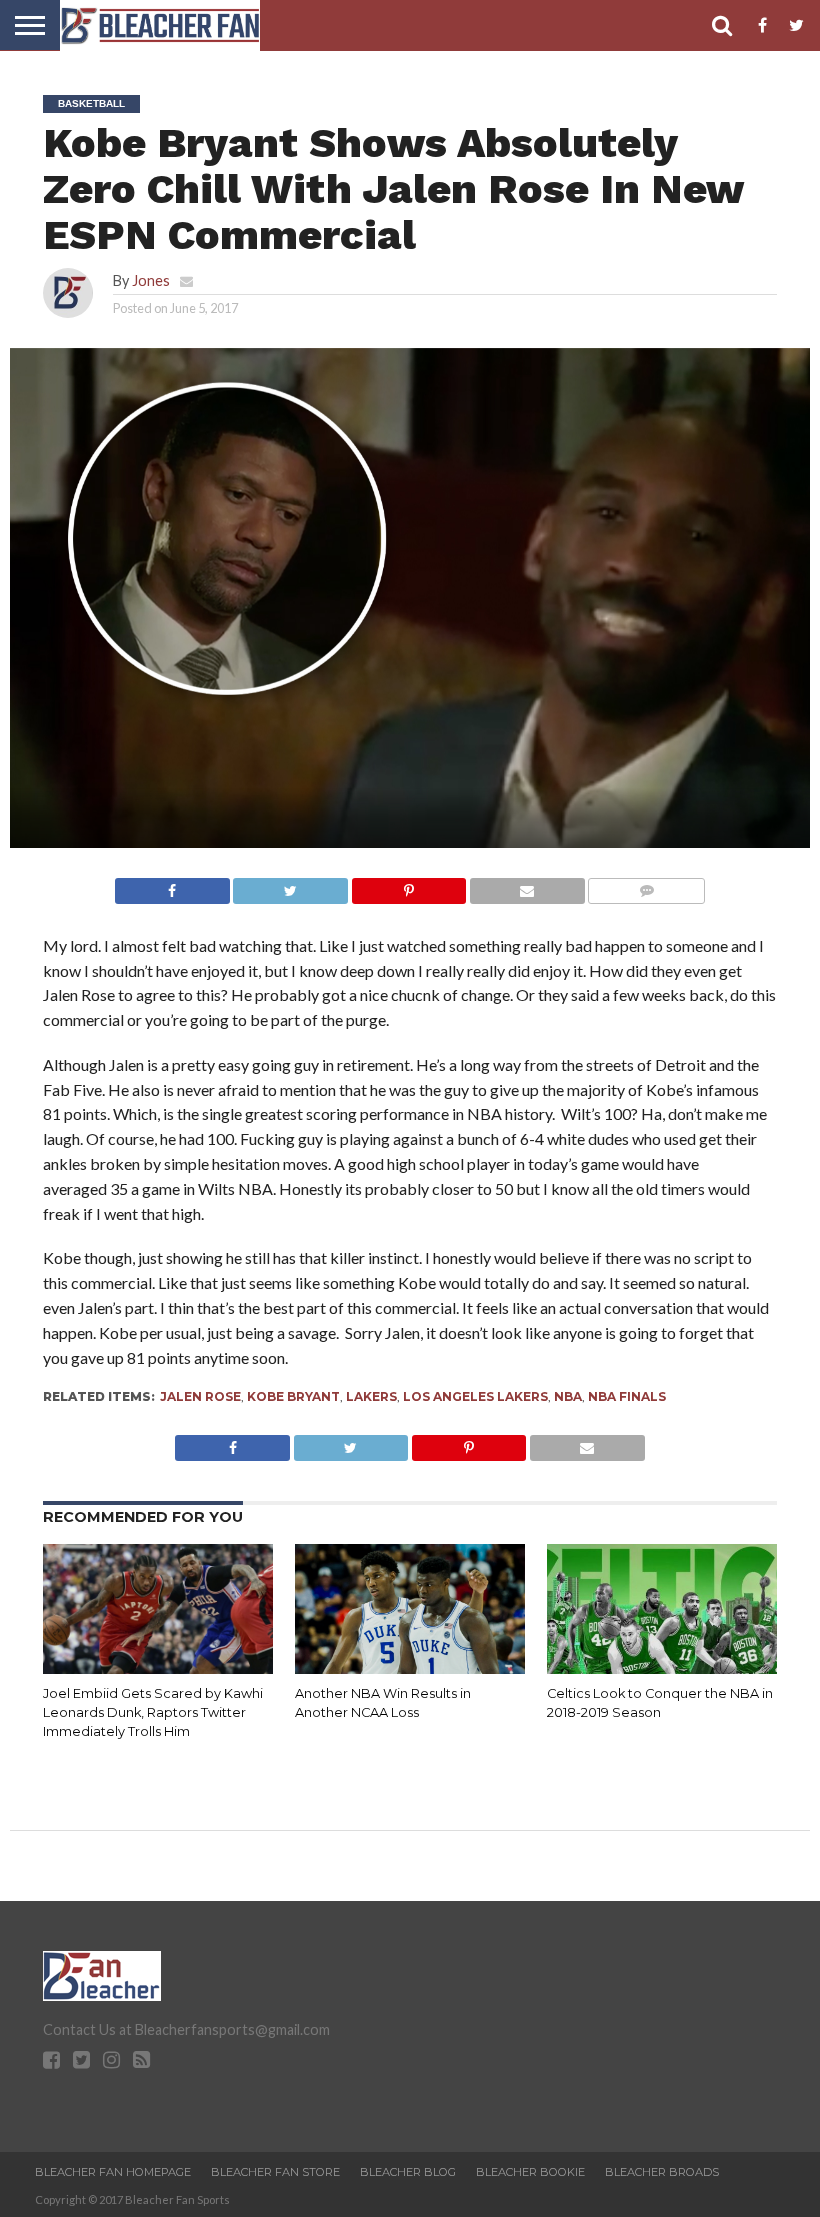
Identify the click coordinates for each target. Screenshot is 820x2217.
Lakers (371, 1396)
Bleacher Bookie (530, 2172)
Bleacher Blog (408, 2172)
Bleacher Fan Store (275, 2172)
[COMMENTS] (646, 885)
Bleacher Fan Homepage (113, 2172)
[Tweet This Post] (290, 885)
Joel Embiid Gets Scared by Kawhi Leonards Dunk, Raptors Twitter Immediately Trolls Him (153, 1712)
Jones (151, 280)
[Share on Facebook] (172, 885)
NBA (568, 1396)
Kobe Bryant (293, 1396)
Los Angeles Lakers (475, 1396)
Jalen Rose (200, 1396)
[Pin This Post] (408, 885)
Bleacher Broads (662, 2172)
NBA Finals (627, 1396)
